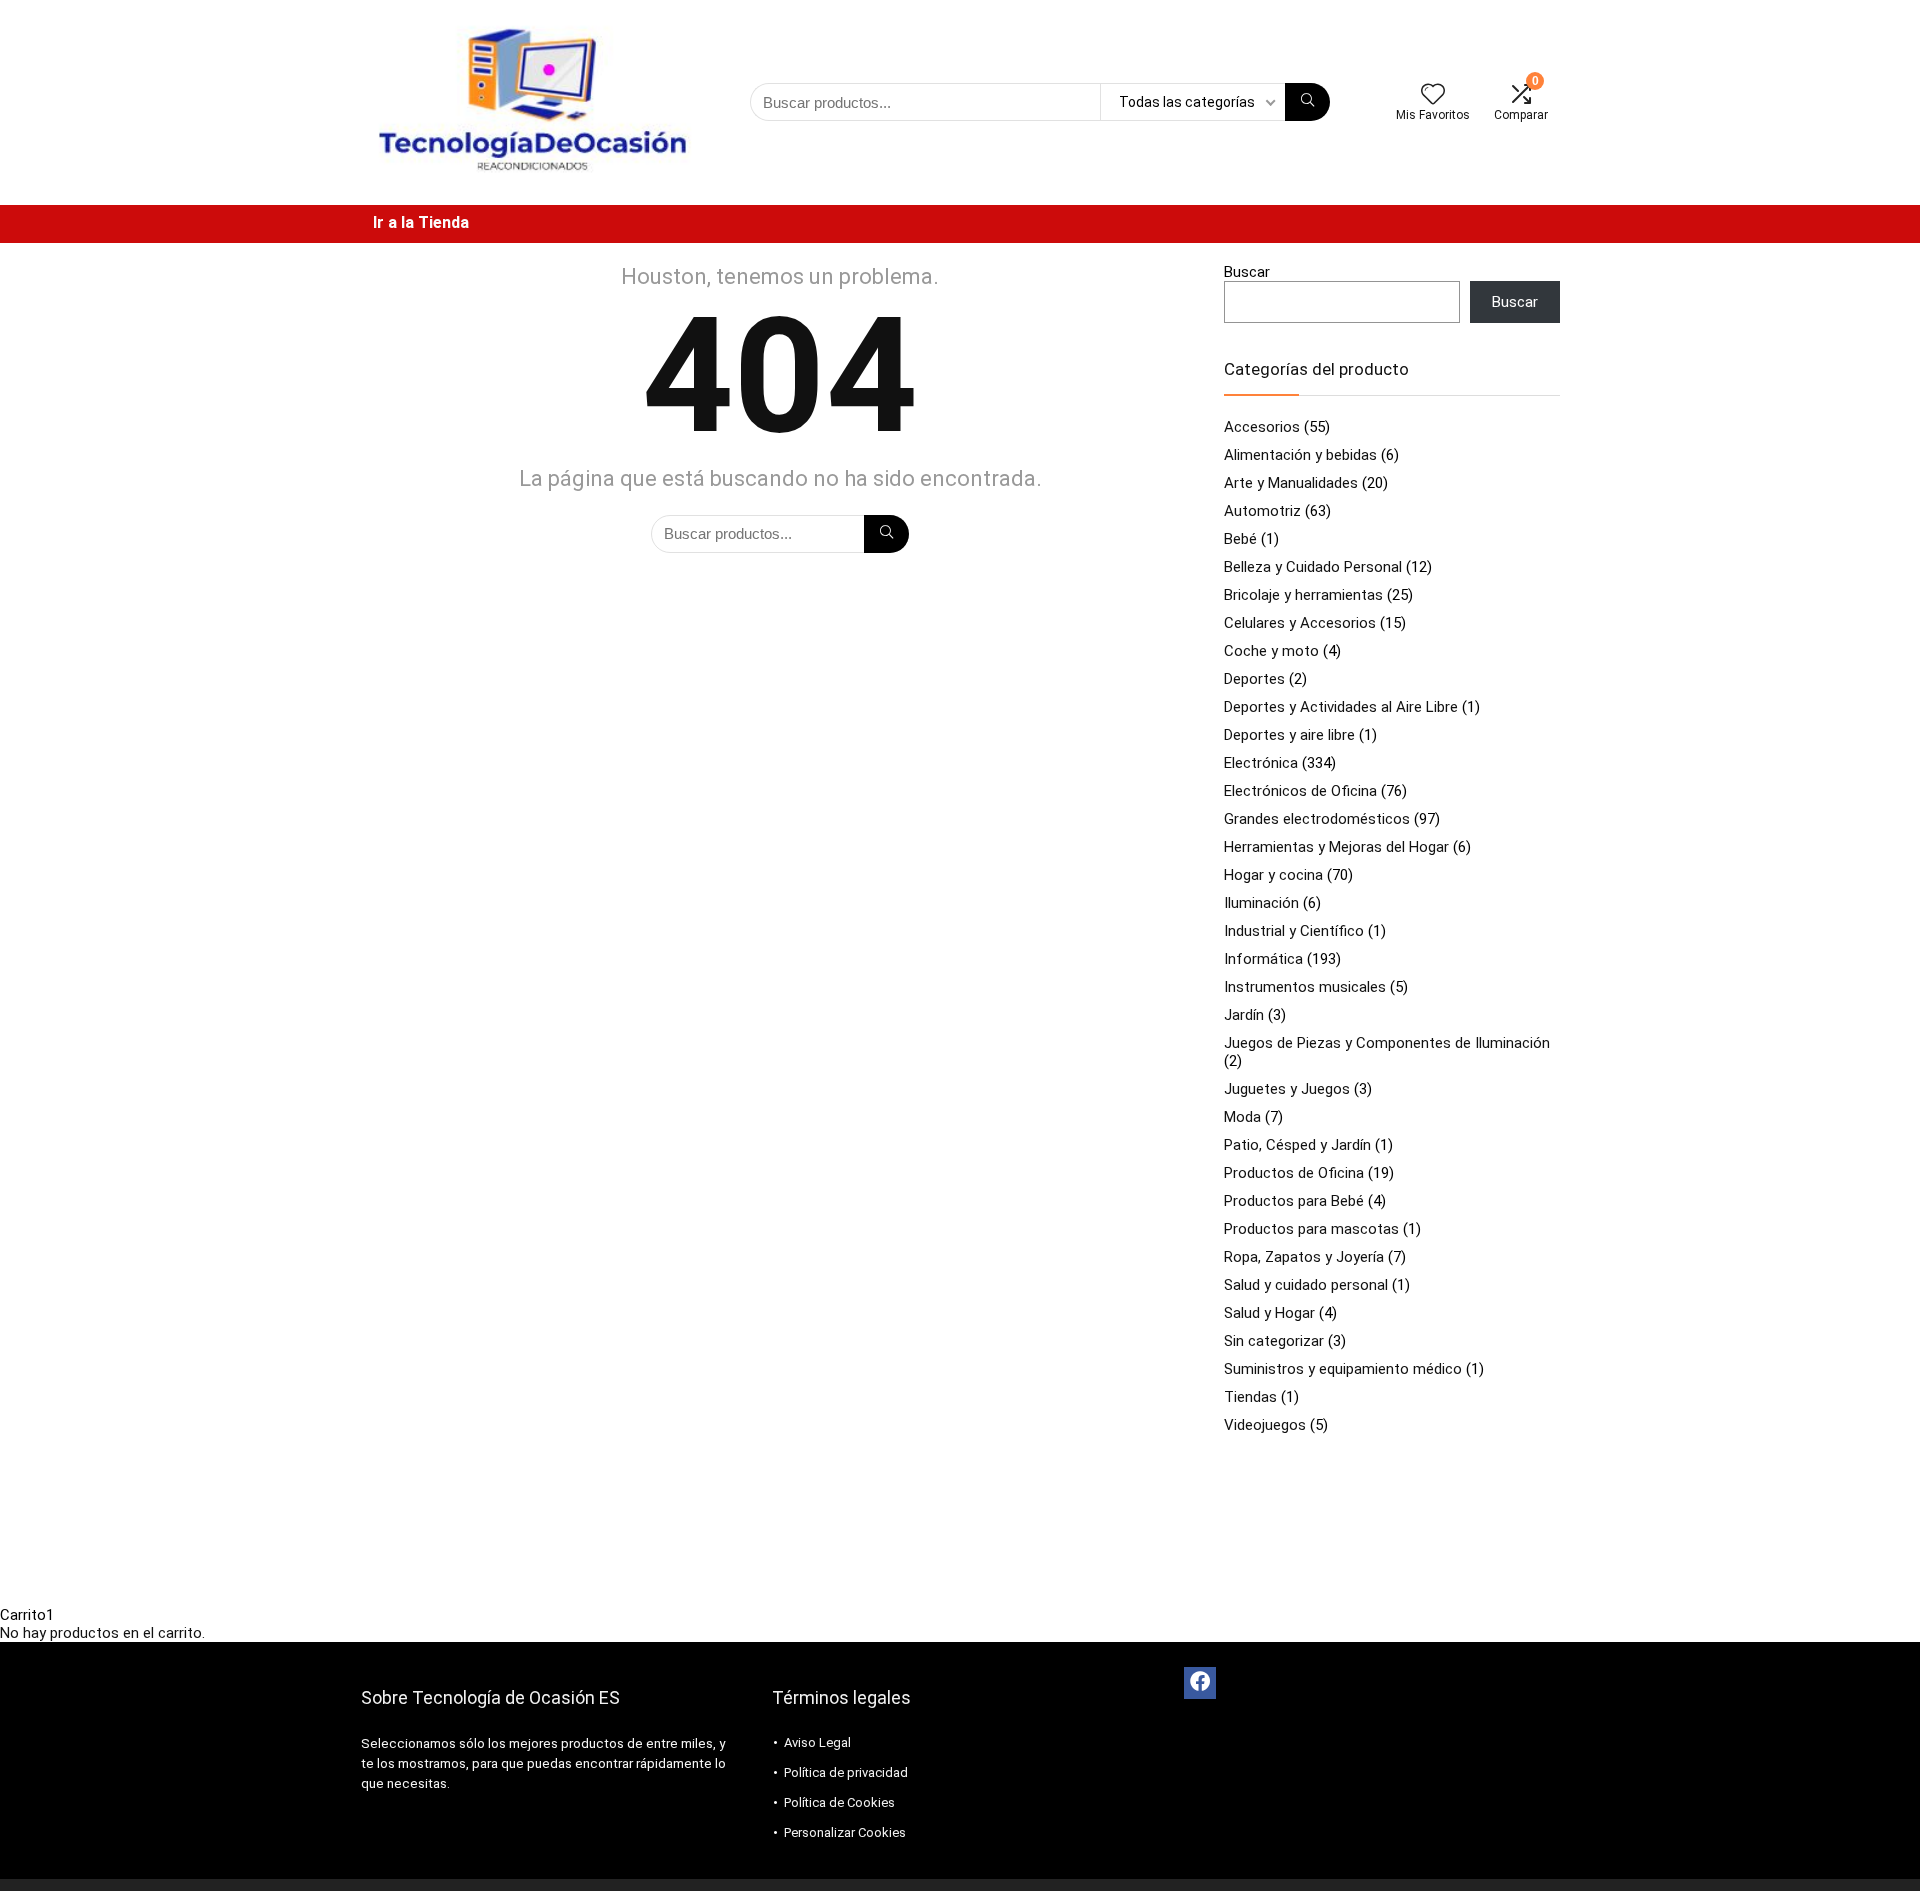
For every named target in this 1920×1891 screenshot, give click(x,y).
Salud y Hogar (1269, 1313)
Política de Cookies (839, 1802)
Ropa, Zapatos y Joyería (1304, 1257)
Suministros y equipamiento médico (1343, 1369)
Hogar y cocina (1273, 875)
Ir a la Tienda (421, 222)
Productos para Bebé (1294, 1201)
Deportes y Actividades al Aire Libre (1341, 707)
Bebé (1240, 539)
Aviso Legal (817, 1742)
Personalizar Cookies (845, 1832)
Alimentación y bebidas (1300, 455)
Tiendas (1250, 1397)
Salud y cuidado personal (1306, 1285)
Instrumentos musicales (1305, 987)
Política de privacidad (846, 1772)
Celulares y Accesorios (1300, 623)
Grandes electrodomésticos (1317, 819)
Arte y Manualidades (1291, 483)
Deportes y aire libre (1289, 735)
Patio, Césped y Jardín (1297, 1145)
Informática (1263, 959)
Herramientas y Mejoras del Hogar (1336, 847)
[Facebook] (1200, 1683)
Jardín (1244, 1015)
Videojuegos (1265, 1425)
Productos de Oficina (1294, 1173)
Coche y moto (1271, 651)
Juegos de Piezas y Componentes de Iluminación (1387, 1043)
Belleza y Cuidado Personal (1313, 567)
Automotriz (1262, 511)
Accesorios (1262, 427)
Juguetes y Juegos (1287, 1089)
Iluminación (1261, 903)
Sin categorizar (1274, 1341)
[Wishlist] (1433, 96)
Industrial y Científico (1294, 931)
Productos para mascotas (1311, 1229)
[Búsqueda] (1307, 102)
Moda (1242, 1117)
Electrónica (1261, 763)
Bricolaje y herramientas (1303, 595)
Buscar (1247, 272)
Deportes (1254, 679)
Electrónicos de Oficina (1300, 791)
